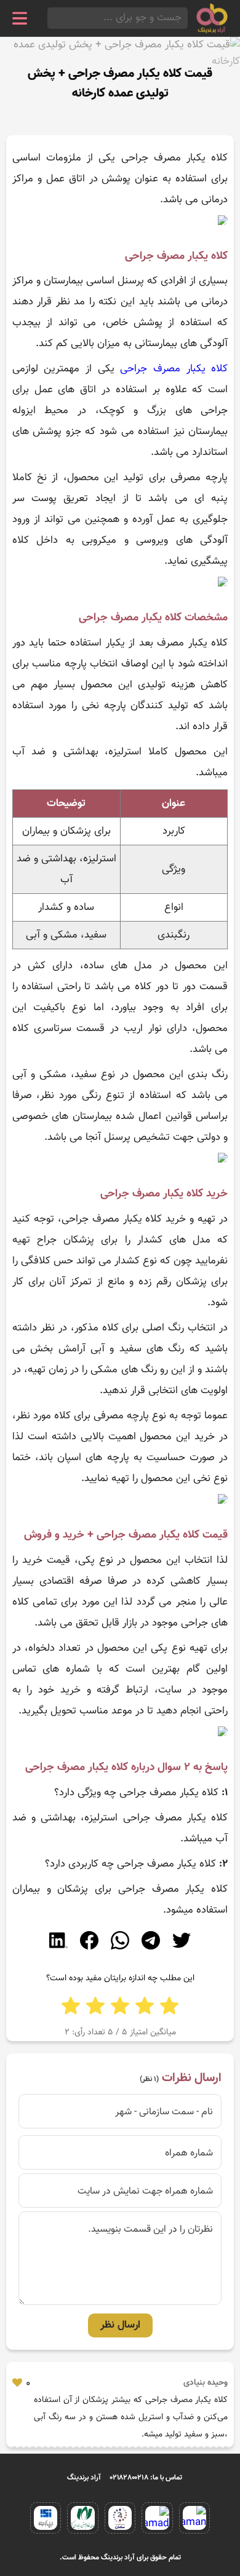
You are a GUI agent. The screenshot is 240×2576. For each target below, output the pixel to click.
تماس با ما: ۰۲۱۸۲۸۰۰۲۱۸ (146, 2478)
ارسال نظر (120, 2325)
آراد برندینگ (84, 2478)
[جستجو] (51, 18)
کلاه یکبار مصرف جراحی (174, 369)
